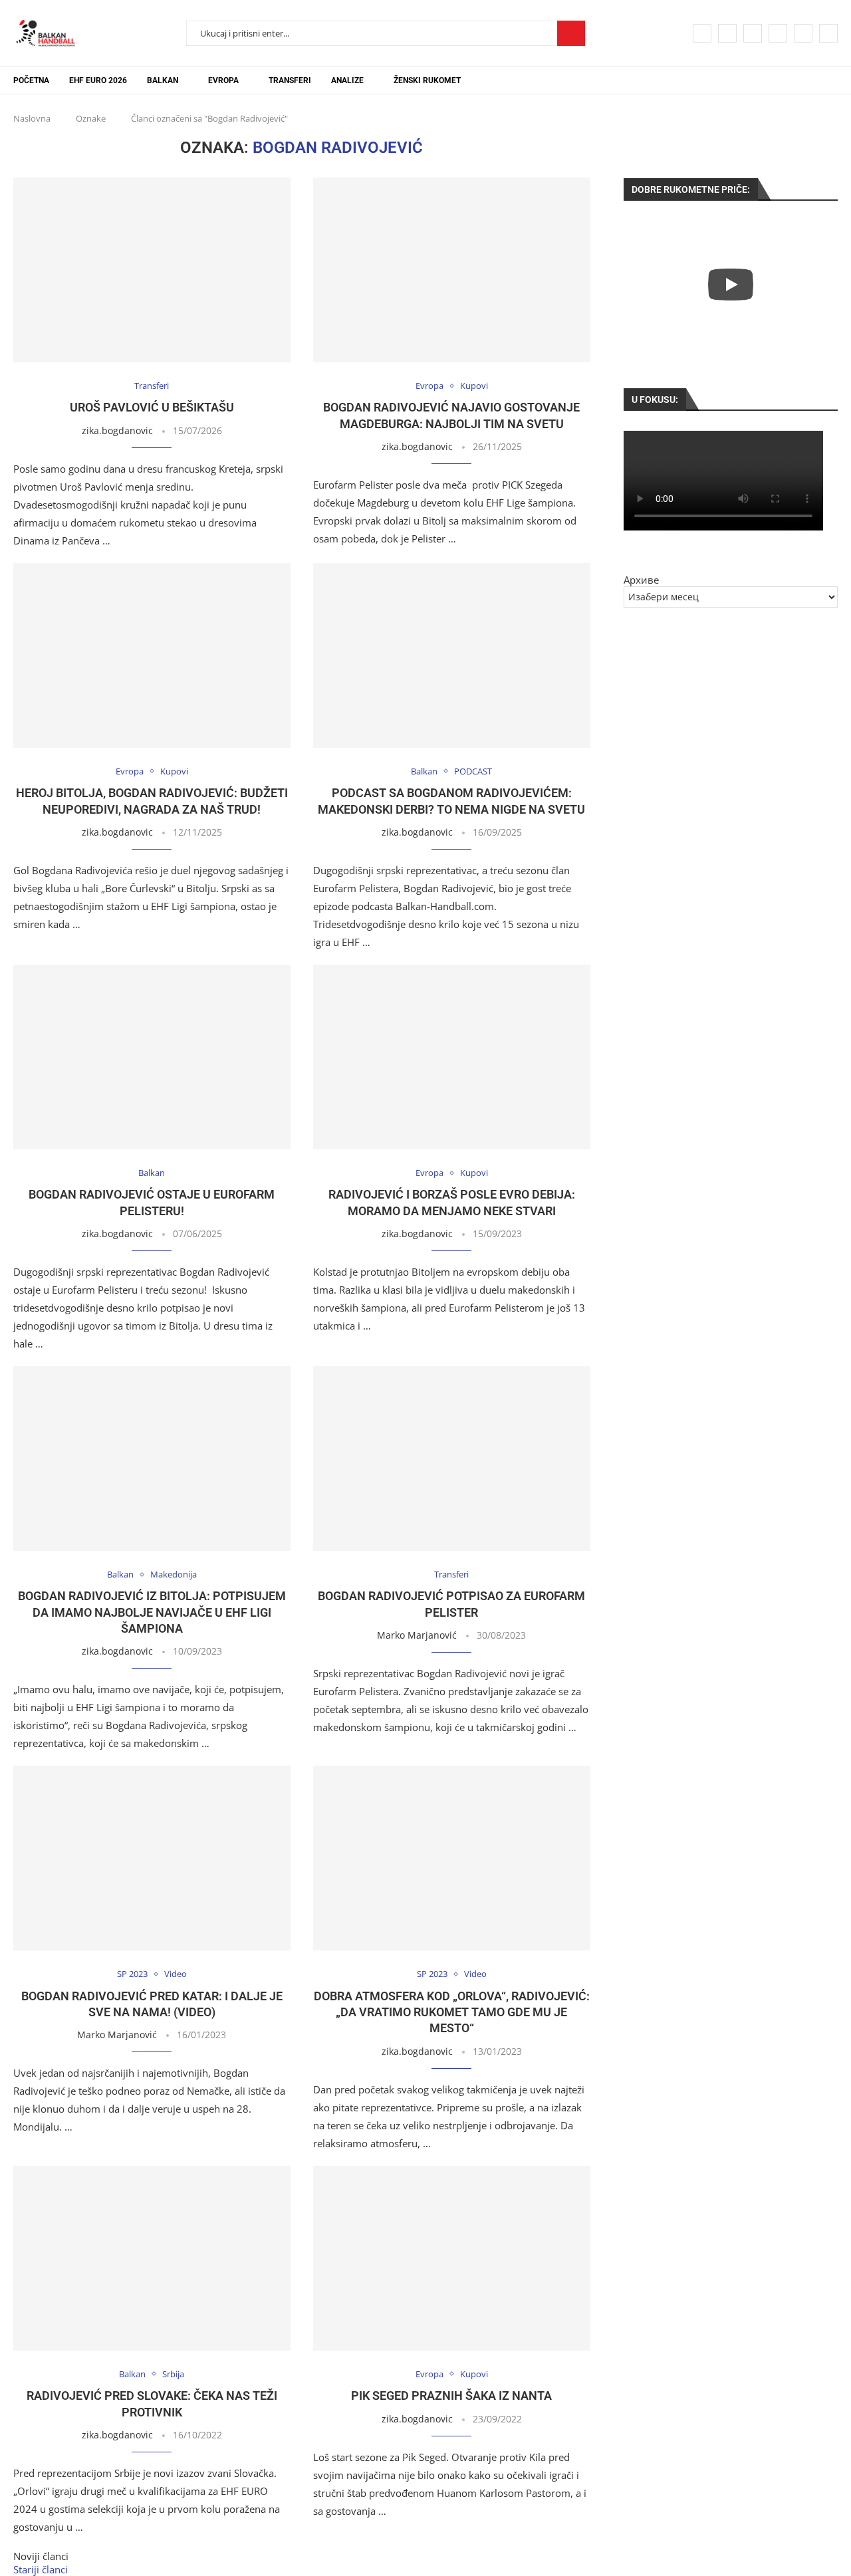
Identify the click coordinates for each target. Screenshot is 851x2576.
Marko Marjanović (417, 1635)
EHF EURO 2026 (98, 80)
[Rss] (828, 33)
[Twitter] (727, 33)
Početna (31, 80)
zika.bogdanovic (117, 430)
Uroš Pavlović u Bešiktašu (152, 407)
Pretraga (571, 33)
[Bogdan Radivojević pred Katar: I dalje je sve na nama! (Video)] (152, 1858)
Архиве (641, 580)
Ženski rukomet (427, 80)
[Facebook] (702, 33)
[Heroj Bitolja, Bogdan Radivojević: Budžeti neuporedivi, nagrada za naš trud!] (152, 655)
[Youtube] (778, 33)
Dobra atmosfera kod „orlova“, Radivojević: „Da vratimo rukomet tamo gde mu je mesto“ (452, 2012)
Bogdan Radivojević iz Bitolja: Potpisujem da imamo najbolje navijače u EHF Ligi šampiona (152, 1612)
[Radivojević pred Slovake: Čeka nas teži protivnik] (152, 2258)
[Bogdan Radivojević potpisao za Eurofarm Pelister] (452, 1459)
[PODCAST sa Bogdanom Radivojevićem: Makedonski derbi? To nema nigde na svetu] (452, 655)
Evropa (223, 80)
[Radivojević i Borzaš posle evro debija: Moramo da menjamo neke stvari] (452, 1057)
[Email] (803, 33)
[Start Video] (731, 284)
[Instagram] (753, 33)
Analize (347, 80)
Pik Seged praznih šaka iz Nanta (451, 2396)
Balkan (163, 80)
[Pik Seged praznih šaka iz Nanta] (452, 2258)
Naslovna (32, 118)
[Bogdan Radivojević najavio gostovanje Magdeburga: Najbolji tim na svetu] (452, 270)
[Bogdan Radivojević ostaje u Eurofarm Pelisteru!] (152, 1057)
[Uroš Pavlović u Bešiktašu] (152, 270)
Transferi (290, 80)
